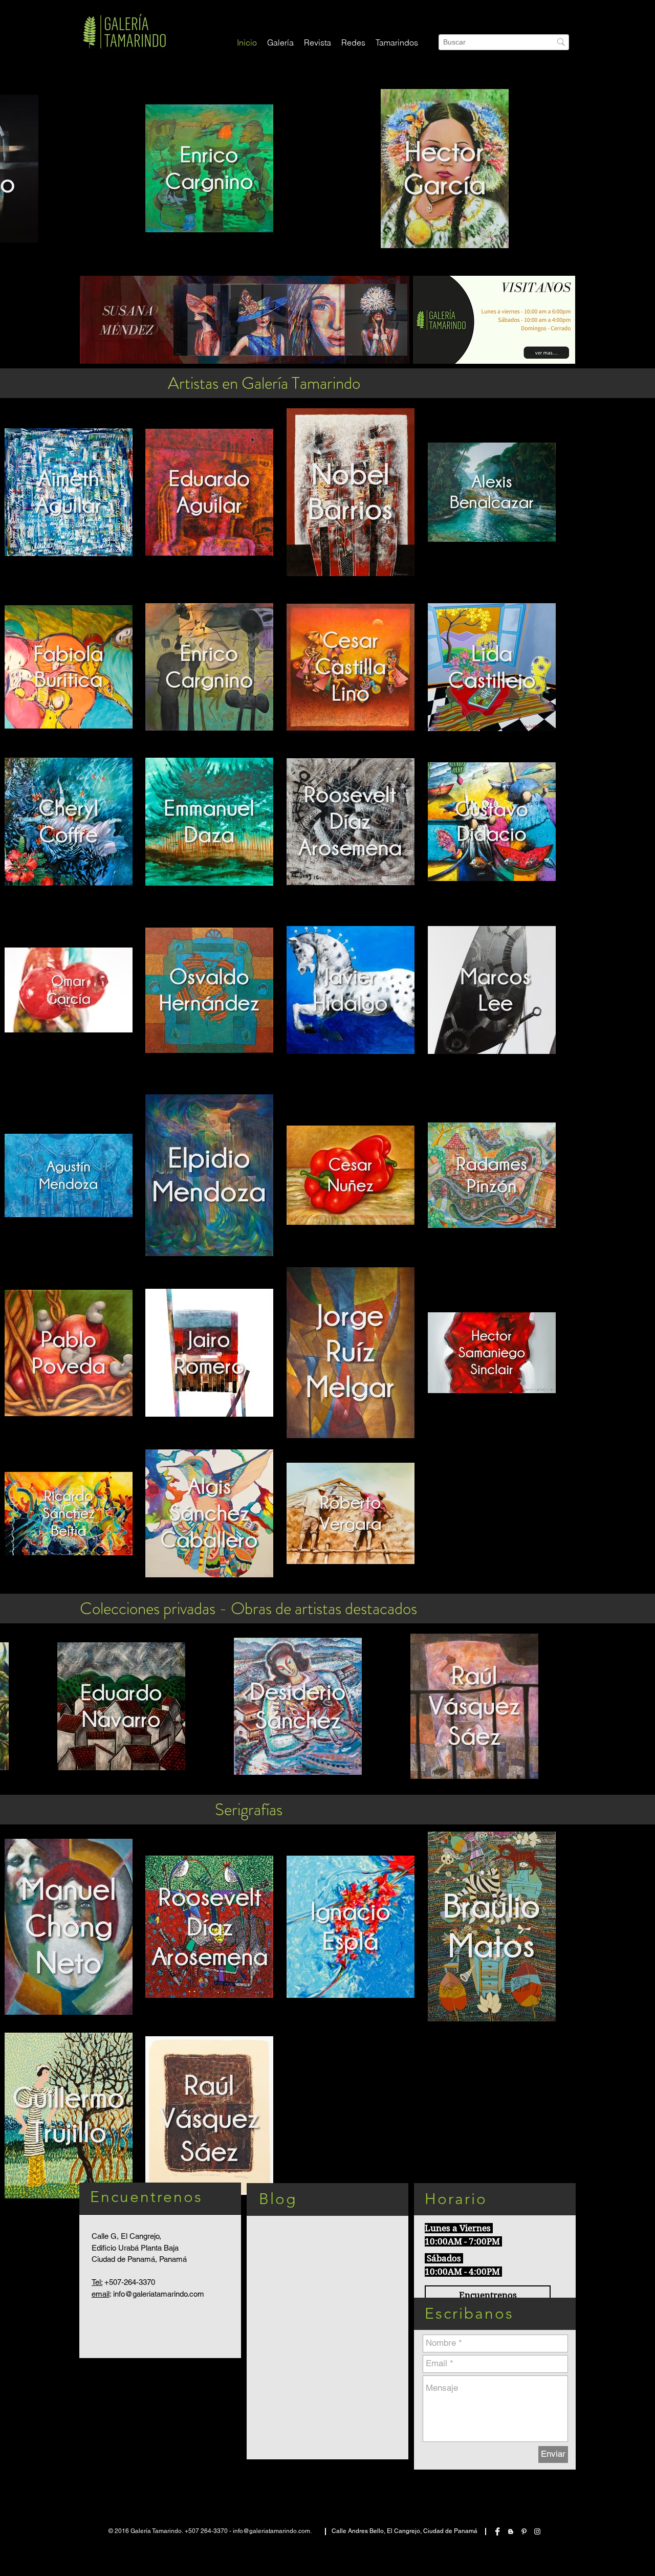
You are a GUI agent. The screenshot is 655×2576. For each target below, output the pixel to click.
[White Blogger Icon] (511, 2531)
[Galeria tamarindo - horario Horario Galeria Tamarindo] (494, 320)
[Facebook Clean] (497, 2531)
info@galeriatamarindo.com (159, 2294)
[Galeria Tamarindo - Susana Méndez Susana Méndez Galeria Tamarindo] (245, 320)
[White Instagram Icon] (537, 2531)
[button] (353, 43)
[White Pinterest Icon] (524, 2531)
